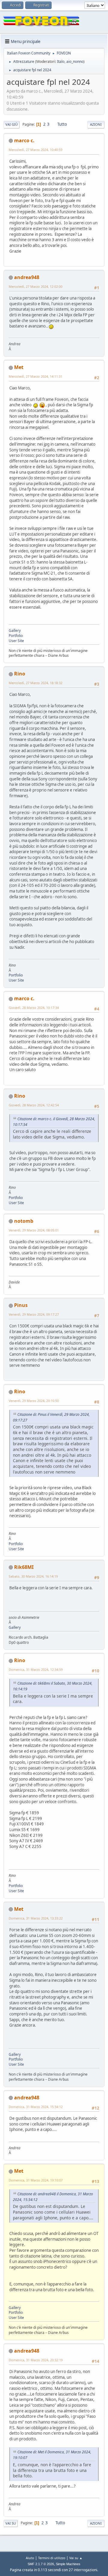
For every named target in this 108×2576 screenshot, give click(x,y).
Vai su (11, 2523)
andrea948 (27, 277)
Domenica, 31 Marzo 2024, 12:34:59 (36, 1669)
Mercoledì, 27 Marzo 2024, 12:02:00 (36, 286)
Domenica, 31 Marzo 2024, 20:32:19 (36, 2360)
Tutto (62, 124)
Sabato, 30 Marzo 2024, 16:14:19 (33, 1576)
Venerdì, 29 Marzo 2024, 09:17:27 (34, 1314)
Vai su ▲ (76, 2558)
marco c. (24, 140)
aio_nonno (75, 61)
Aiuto (30, 2558)
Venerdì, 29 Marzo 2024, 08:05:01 (34, 1230)
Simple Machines (68, 2564)
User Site (16, 641)
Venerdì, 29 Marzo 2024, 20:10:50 (34, 1401)
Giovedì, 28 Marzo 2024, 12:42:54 (34, 1105)
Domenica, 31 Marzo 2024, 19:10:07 (36, 2180)
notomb (24, 1221)
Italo (61, 61)
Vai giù (12, 124)
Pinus (21, 1305)
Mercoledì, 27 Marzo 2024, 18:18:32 (36, 683)
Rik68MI (24, 1567)
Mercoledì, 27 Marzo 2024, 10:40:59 (36, 150)
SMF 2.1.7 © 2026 (41, 2564)
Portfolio (16, 636)
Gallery (15, 630)
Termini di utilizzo (52, 2558)
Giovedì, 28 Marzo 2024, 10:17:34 (34, 1008)
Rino (20, 674)
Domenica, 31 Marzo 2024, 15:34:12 (36, 2107)
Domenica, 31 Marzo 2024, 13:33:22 (36, 1918)
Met (19, 367)
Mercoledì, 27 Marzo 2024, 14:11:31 (36, 376)
